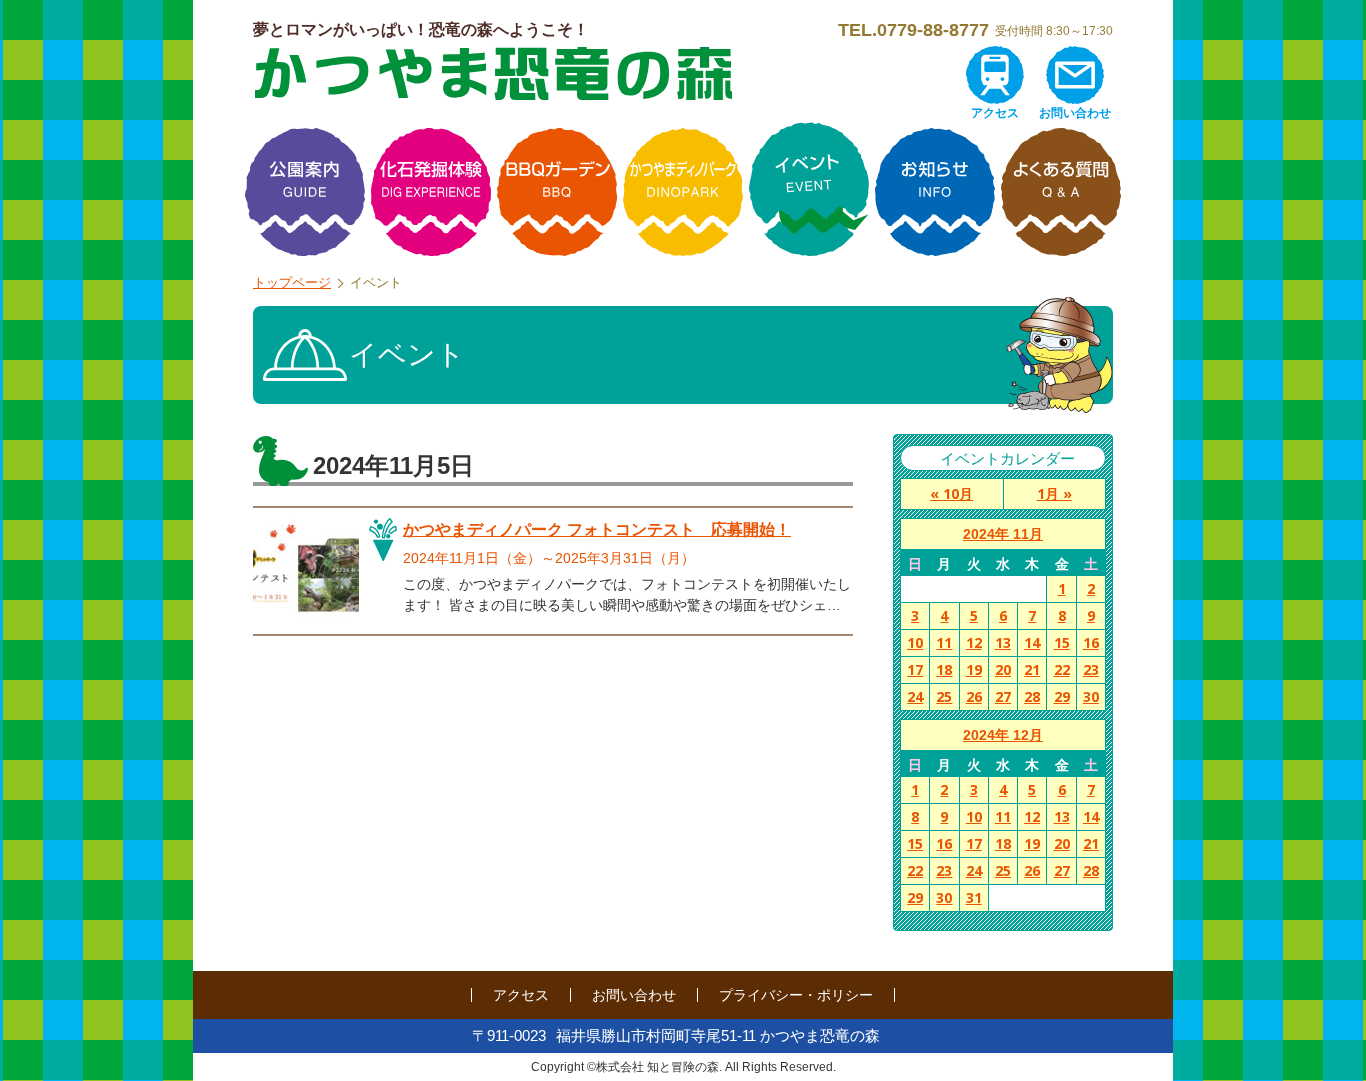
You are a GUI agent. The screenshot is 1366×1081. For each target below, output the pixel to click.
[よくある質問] (1061, 192)
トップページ (292, 282)
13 (1003, 642)
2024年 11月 (1003, 534)
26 (974, 696)
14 (1032, 642)
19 (974, 669)
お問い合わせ (1075, 113)
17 (915, 669)
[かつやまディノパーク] (683, 192)
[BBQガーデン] (557, 192)
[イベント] (809, 192)
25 (944, 696)
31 (974, 897)
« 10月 (951, 493)
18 (944, 669)
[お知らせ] (935, 192)
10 (915, 642)
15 (1062, 642)
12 (974, 642)
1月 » (1054, 493)
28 (1032, 696)
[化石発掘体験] (431, 192)
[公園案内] (305, 192)
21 (1032, 669)
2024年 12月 (1003, 735)
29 (1062, 696)
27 (1003, 696)
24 (915, 696)
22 (1062, 669)
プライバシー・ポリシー (796, 995)
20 (1003, 669)
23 (1091, 669)
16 (1091, 642)
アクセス (995, 113)
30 (1091, 696)
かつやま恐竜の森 (493, 73)
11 (944, 642)
